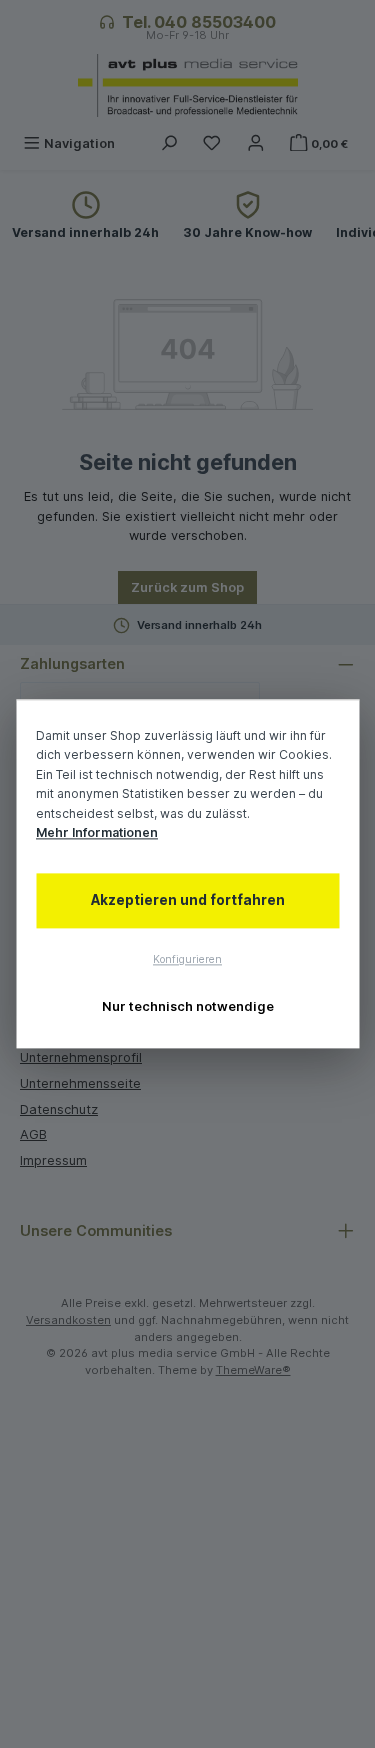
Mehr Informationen (97, 833)
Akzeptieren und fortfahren (188, 900)
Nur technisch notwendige (188, 1006)
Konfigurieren (187, 959)
